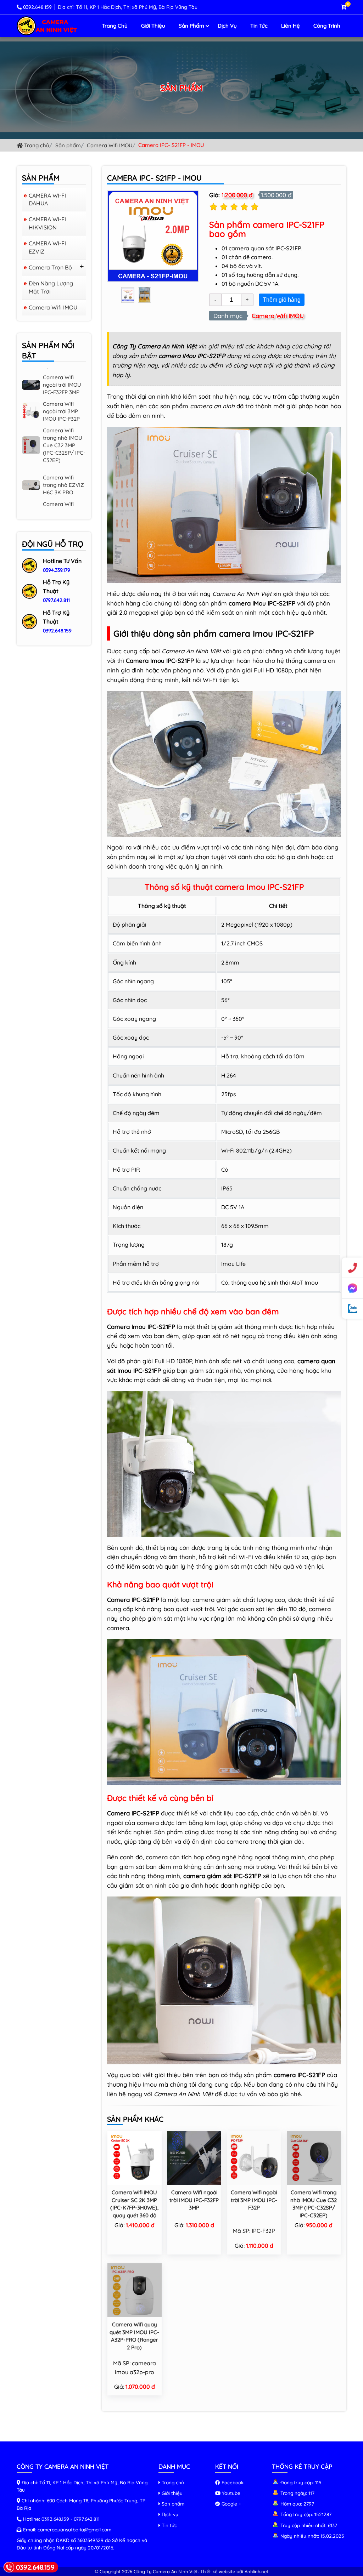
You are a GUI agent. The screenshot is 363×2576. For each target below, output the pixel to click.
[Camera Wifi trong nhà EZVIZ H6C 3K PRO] (31, 448)
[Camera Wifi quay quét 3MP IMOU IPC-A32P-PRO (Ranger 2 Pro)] (135, 2290)
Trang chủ (115, 26)
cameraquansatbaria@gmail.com (74, 2529)
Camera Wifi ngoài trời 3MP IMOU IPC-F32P (254, 2200)
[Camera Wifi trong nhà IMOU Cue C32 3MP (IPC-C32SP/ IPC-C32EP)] (314, 2157)
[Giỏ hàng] (344, 7)
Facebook (232, 2482)
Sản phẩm (191, 26)
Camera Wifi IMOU (110, 145)
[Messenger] (352, 1288)
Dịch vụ (227, 26)
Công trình (327, 26)
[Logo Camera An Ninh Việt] (47, 25)
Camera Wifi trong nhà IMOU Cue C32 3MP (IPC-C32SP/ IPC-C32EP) (64, 409)
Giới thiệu (153, 26)
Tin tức (259, 26)
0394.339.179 (57, 570)
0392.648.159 (37, 7)
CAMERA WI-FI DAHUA (47, 199)
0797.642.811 (56, 600)
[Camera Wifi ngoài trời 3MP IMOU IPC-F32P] (254, 2157)
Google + (231, 2504)
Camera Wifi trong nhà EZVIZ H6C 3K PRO (63, 449)
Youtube (230, 2493)
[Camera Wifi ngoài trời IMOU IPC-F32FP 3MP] (194, 2157)
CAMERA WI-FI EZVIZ (47, 247)
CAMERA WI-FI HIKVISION (47, 223)
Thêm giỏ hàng (282, 300)
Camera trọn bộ (50, 267)
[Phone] (352, 1268)
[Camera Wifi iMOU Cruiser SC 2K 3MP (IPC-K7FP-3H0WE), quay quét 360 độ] (135, 2157)
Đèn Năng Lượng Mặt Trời (51, 287)
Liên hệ (291, 26)
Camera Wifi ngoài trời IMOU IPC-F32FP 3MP (194, 2200)
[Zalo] (352, 1309)
